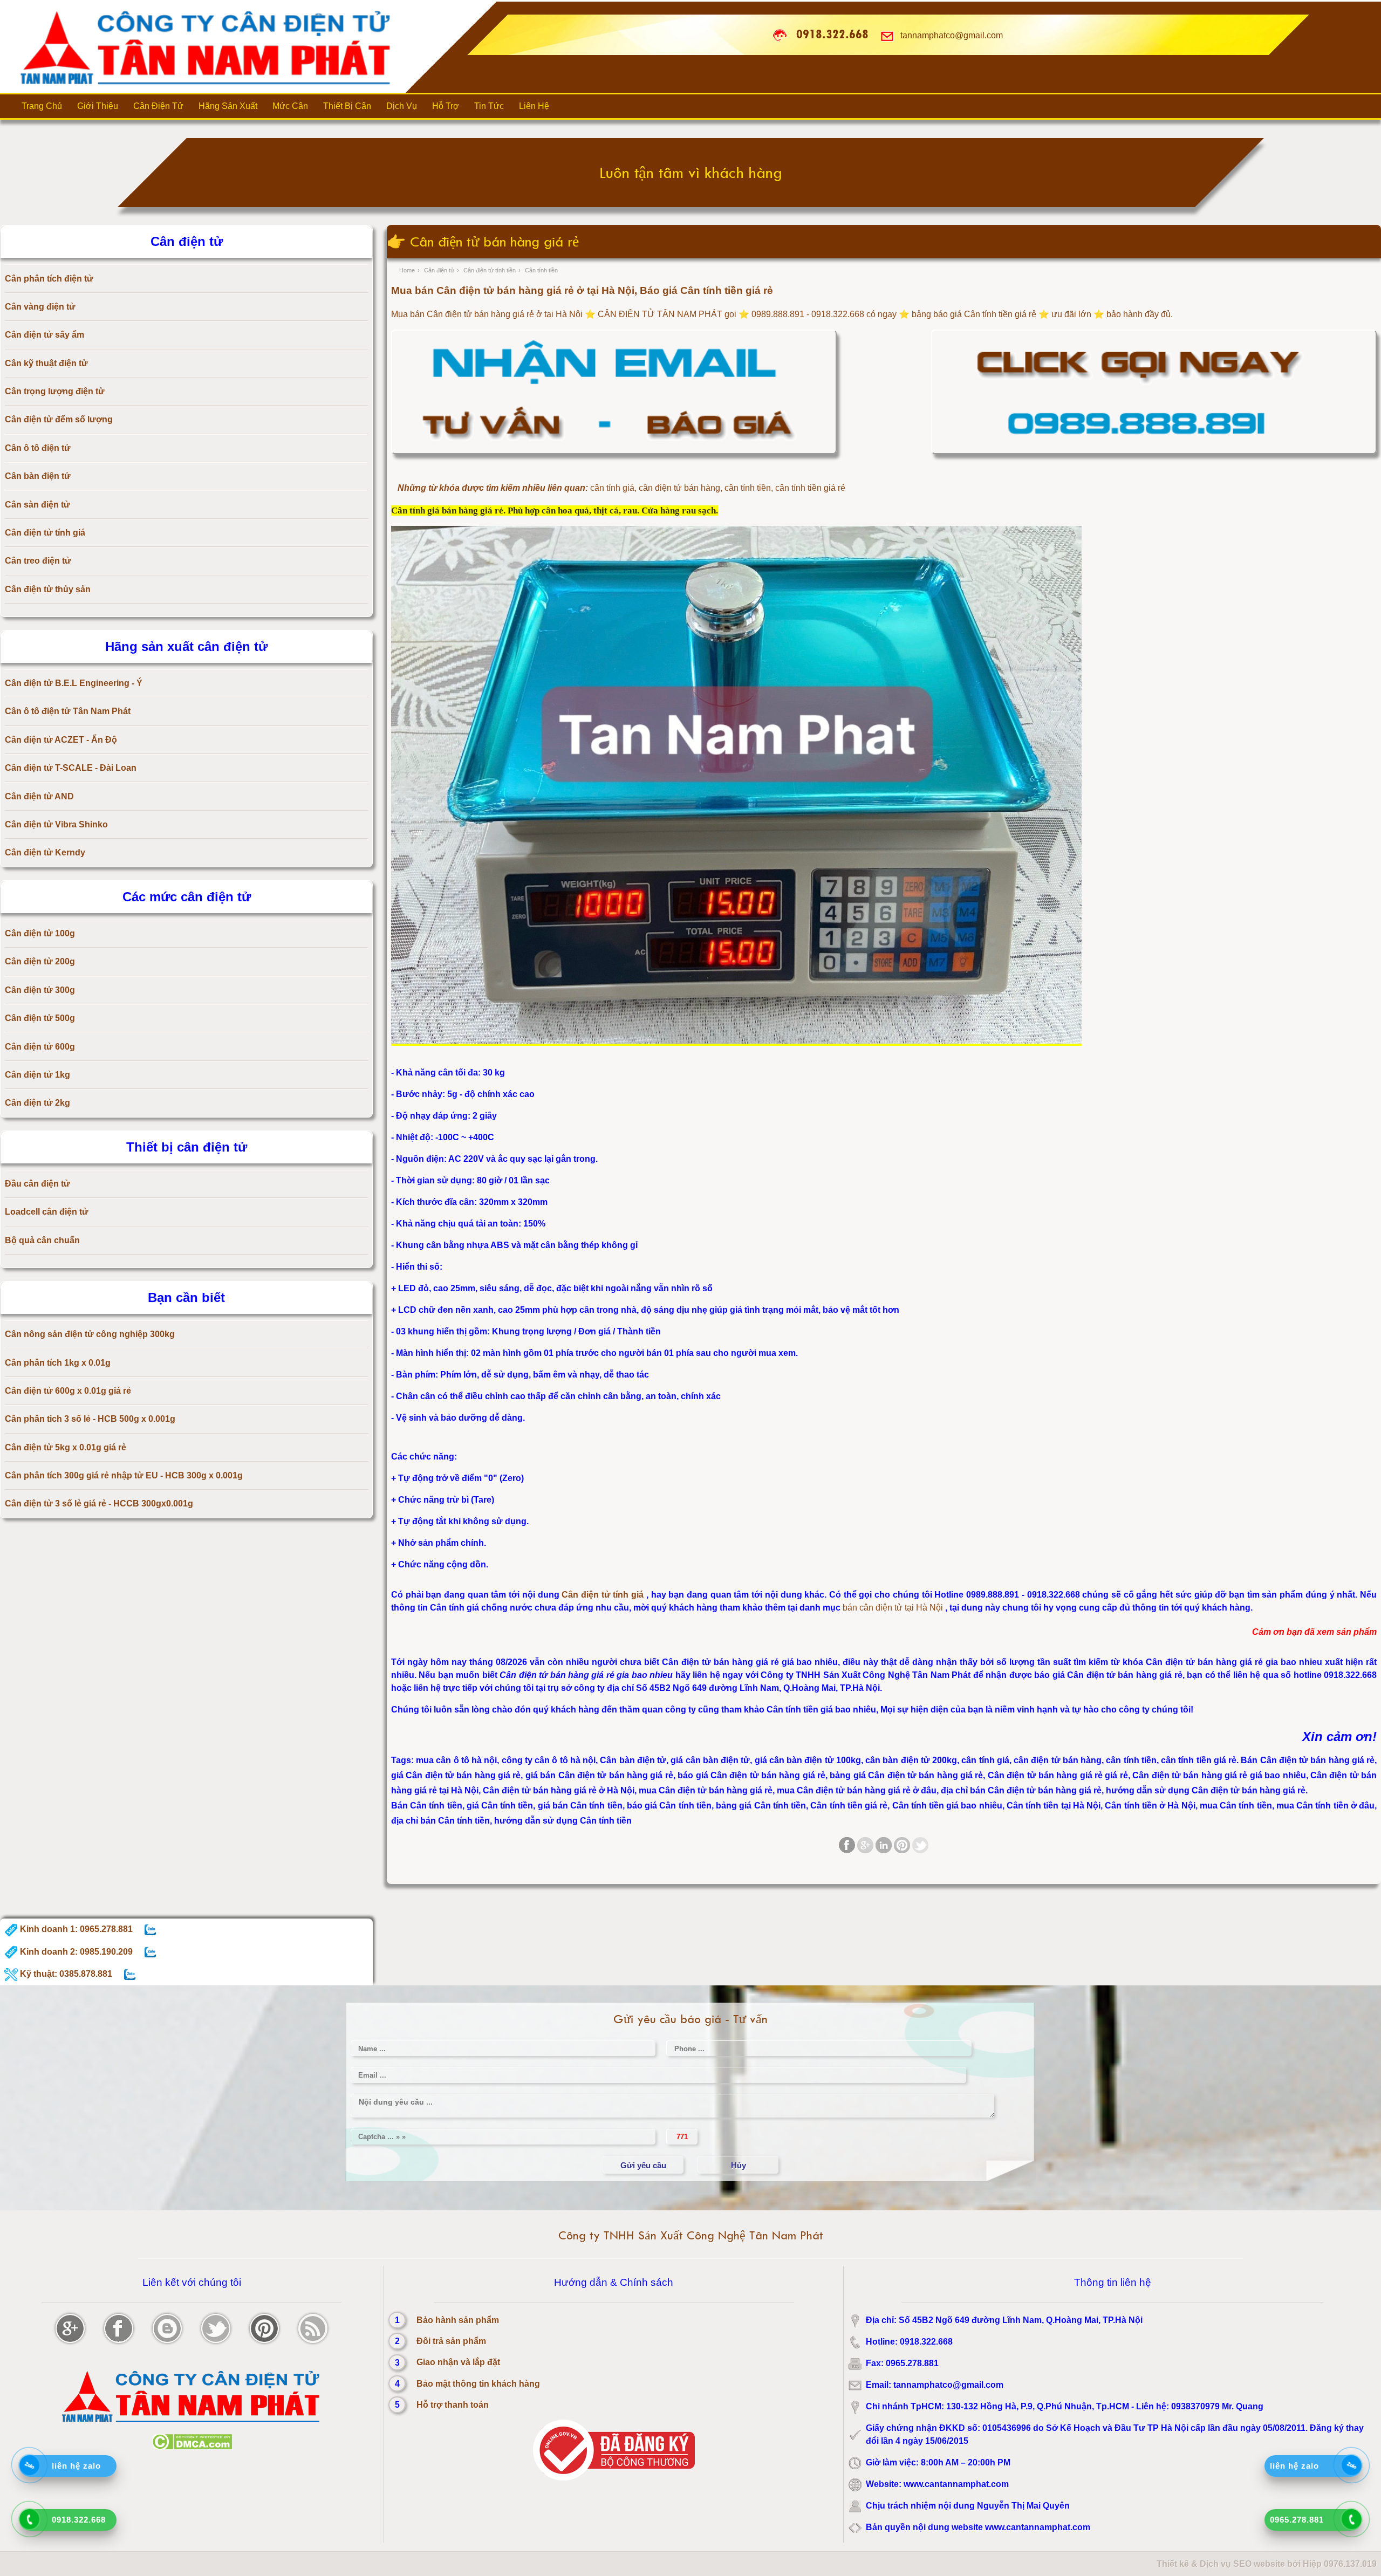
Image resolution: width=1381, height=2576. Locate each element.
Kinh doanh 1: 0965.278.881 (75, 1929)
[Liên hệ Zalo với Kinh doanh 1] (150, 1929)
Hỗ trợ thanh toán (453, 2405)
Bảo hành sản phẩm (458, 2320)
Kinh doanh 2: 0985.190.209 (75, 1952)
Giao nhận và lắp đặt (458, 2362)
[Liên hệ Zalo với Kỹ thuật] (130, 1974)
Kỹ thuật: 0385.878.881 (65, 1974)
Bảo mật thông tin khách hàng (478, 2384)
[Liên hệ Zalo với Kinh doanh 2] (150, 1952)
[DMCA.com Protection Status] (192, 2447)
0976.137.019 (1350, 2564)
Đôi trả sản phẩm (451, 2341)
